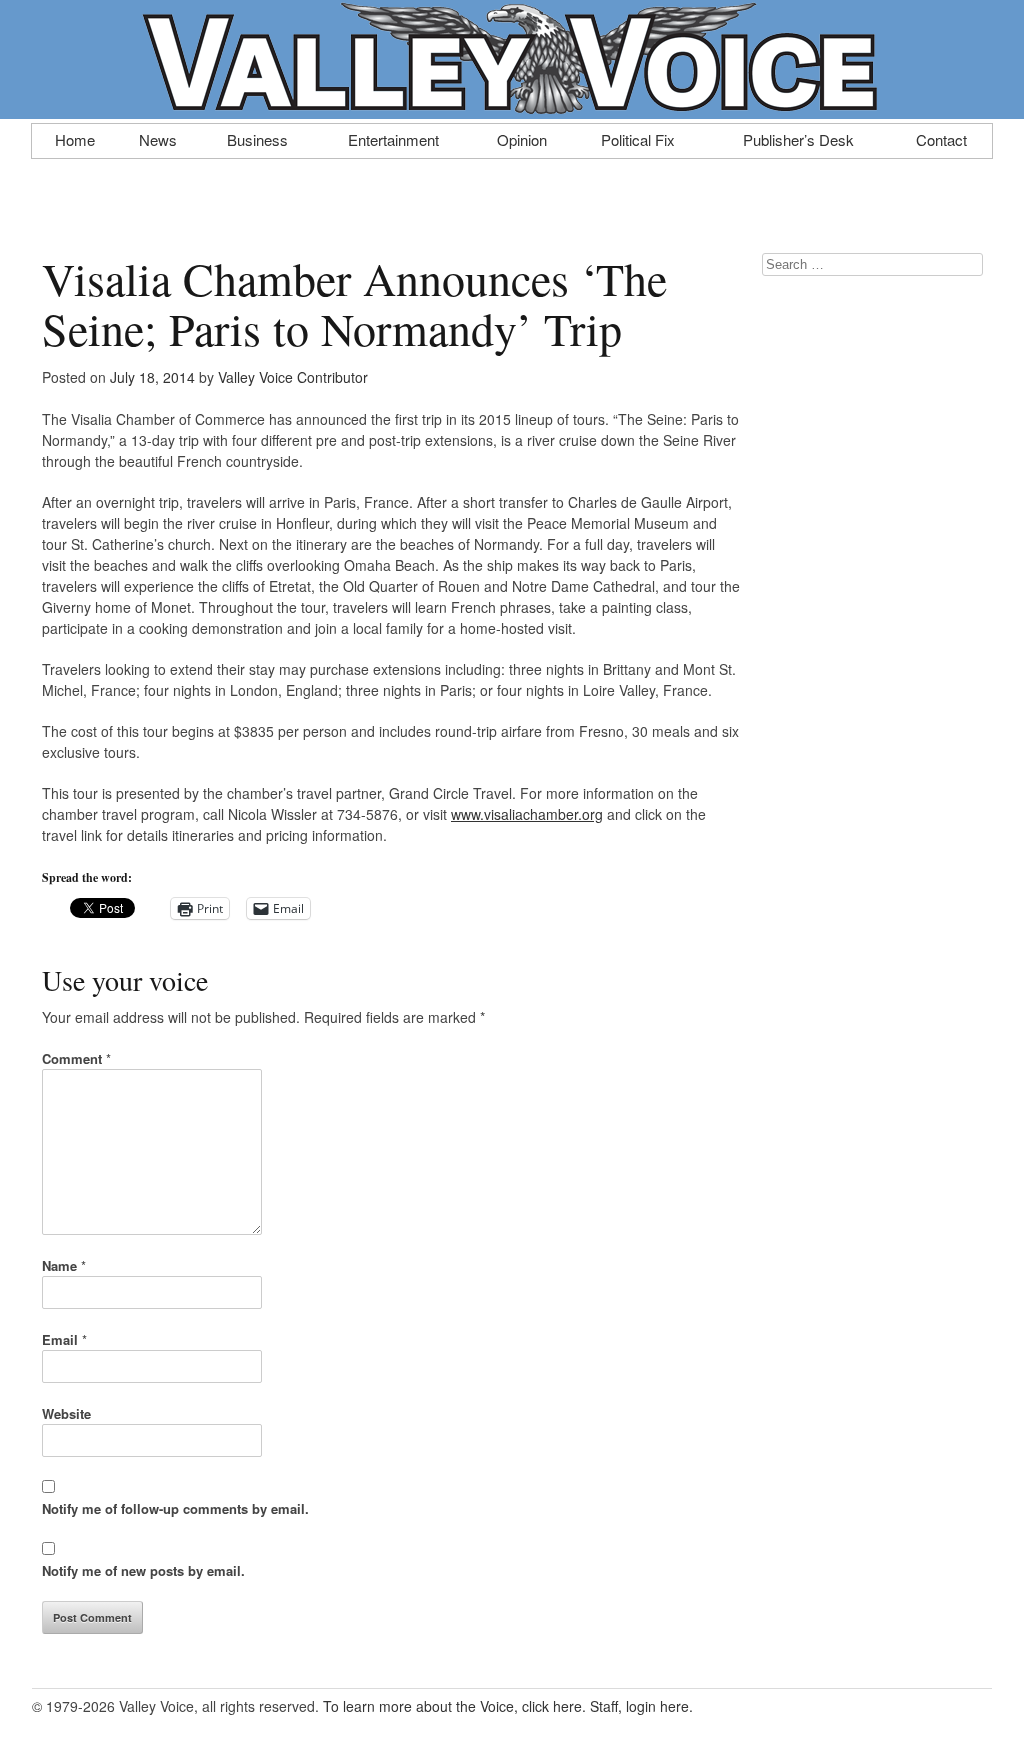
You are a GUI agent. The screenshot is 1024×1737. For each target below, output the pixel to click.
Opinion (522, 138)
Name (64, 1265)
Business (257, 138)
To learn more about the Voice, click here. (454, 1706)
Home (75, 138)
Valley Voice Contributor (293, 377)
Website (66, 1413)
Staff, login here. (641, 1706)
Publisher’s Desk (798, 138)
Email (64, 1339)
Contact (941, 138)
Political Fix (638, 138)
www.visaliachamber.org (527, 814)
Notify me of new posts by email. (143, 1570)
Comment (76, 1058)
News (158, 138)
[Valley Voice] (512, 108)
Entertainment (393, 138)
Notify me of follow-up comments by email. (175, 1508)
